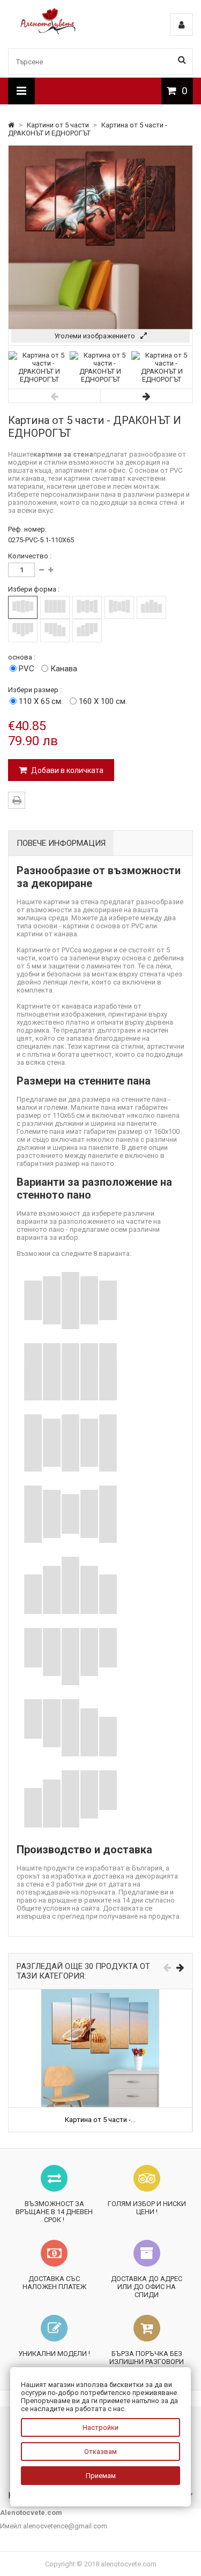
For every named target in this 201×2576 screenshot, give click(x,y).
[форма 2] (55, 607)
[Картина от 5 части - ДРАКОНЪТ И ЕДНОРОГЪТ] (39, 379)
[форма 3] (87, 607)
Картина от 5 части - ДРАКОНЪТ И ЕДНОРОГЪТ (88, 129)
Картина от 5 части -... (100, 2120)
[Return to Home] (12, 125)
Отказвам (100, 2452)
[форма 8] (87, 630)
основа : (22, 657)
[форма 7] (55, 630)
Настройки (100, 2427)
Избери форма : (34, 589)
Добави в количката (66, 770)
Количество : (30, 556)
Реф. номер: (27, 529)
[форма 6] (23, 630)
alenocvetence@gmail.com (65, 2526)
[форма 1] (23, 607)
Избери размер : (35, 690)
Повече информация (61, 843)
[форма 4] (119, 607)
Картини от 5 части (59, 125)
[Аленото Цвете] (48, 32)
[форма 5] (151, 607)
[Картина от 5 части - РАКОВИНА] (100, 1993)
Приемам (101, 2476)
